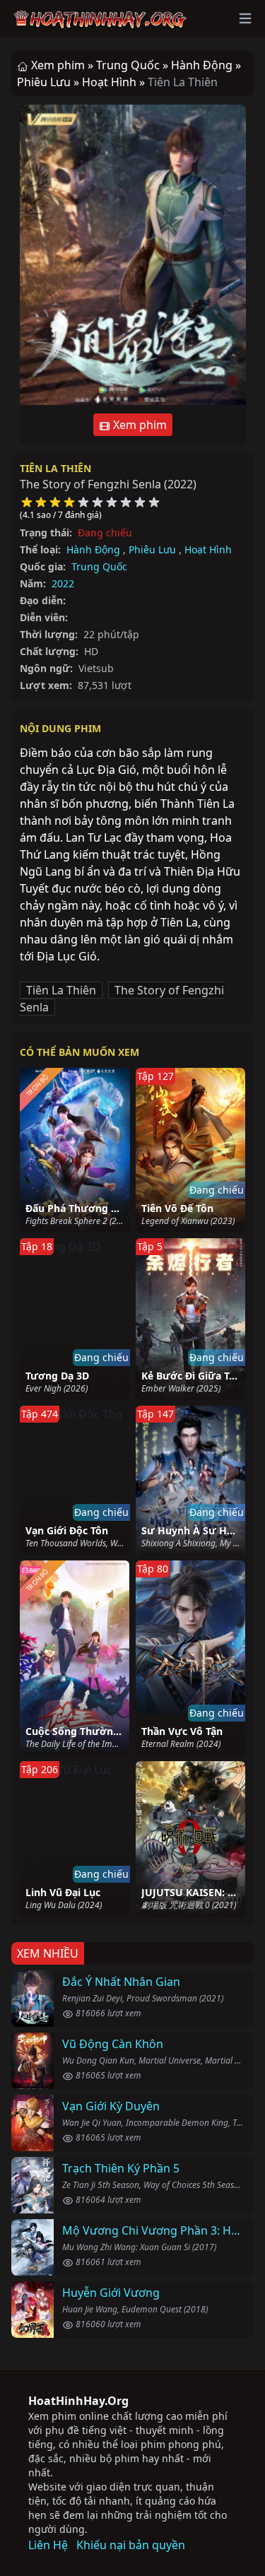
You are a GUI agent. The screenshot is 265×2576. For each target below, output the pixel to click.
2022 (63, 583)
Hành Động (93, 549)
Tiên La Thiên (55, 468)
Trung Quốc (99, 566)
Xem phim (139, 425)
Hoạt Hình (208, 549)
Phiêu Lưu (152, 549)
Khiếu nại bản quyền (131, 2545)
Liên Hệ (48, 2545)
